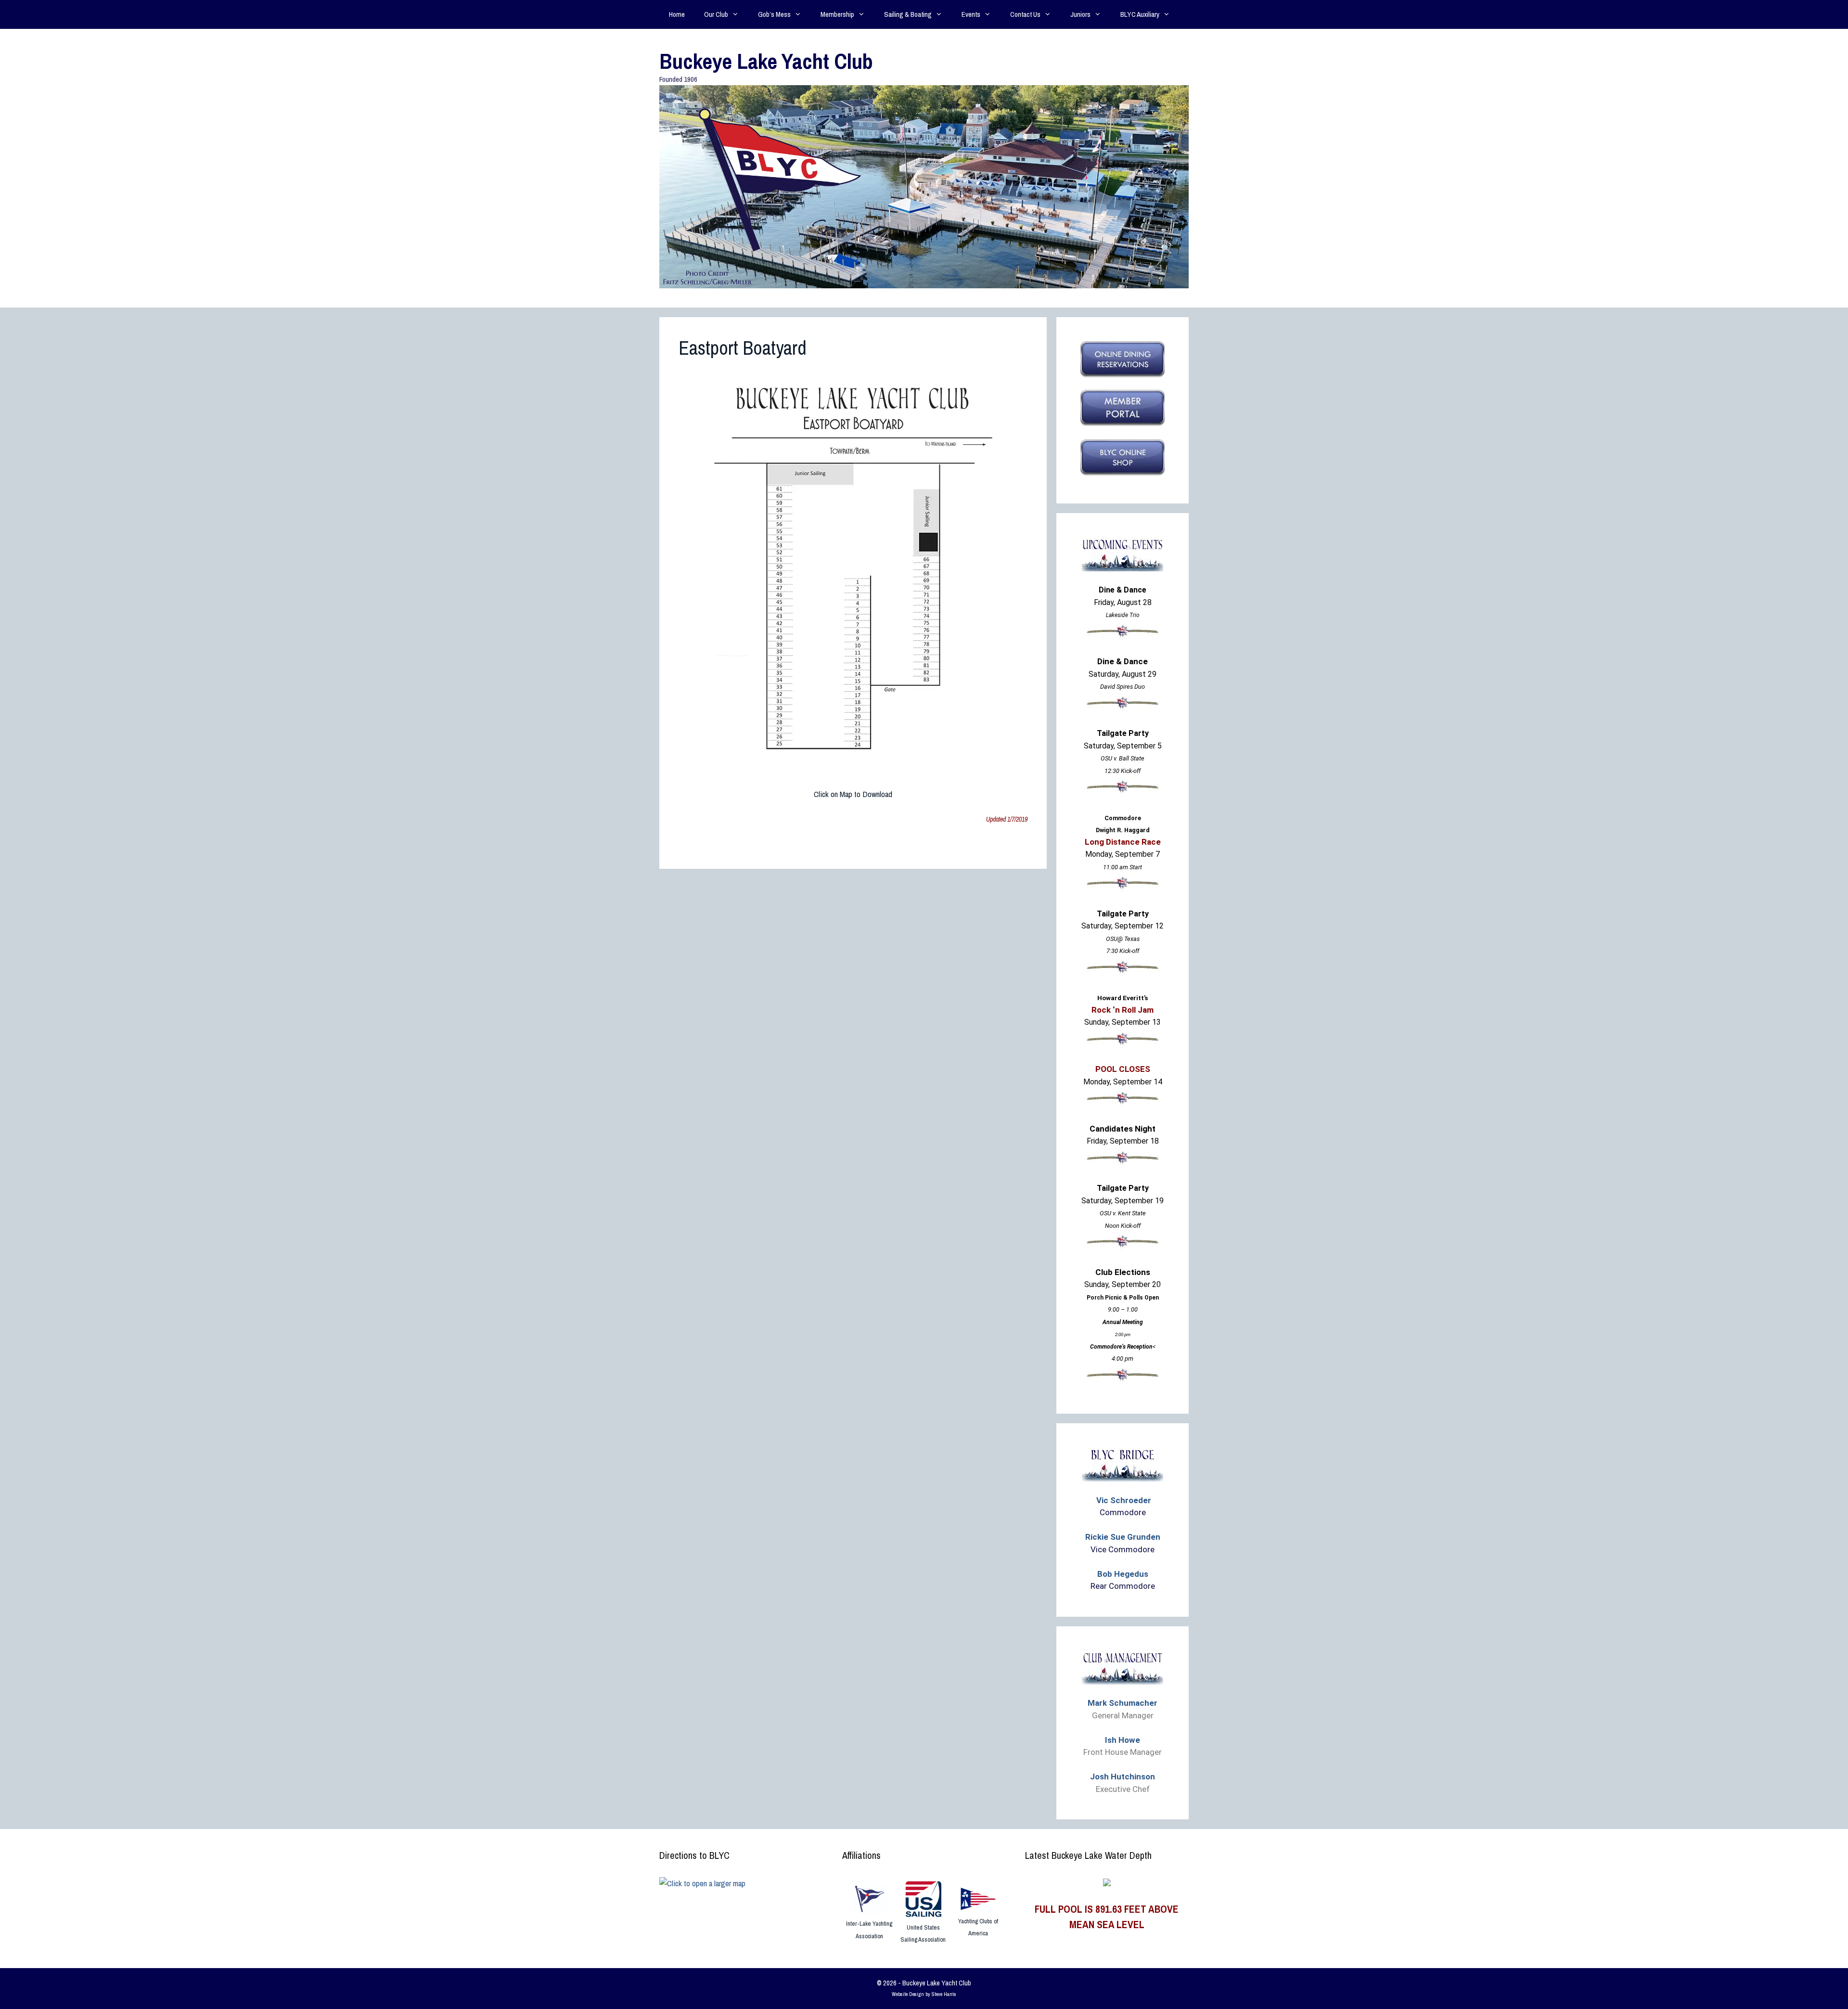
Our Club (716, 14)
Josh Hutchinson (1123, 1777)
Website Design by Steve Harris (924, 1994)
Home (677, 14)
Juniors (1080, 14)
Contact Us (1025, 14)
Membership (837, 14)
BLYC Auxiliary (1140, 14)
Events (971, 14)
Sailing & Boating (908, 14)
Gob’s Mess (774, 14)
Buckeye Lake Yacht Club (766, 61)
